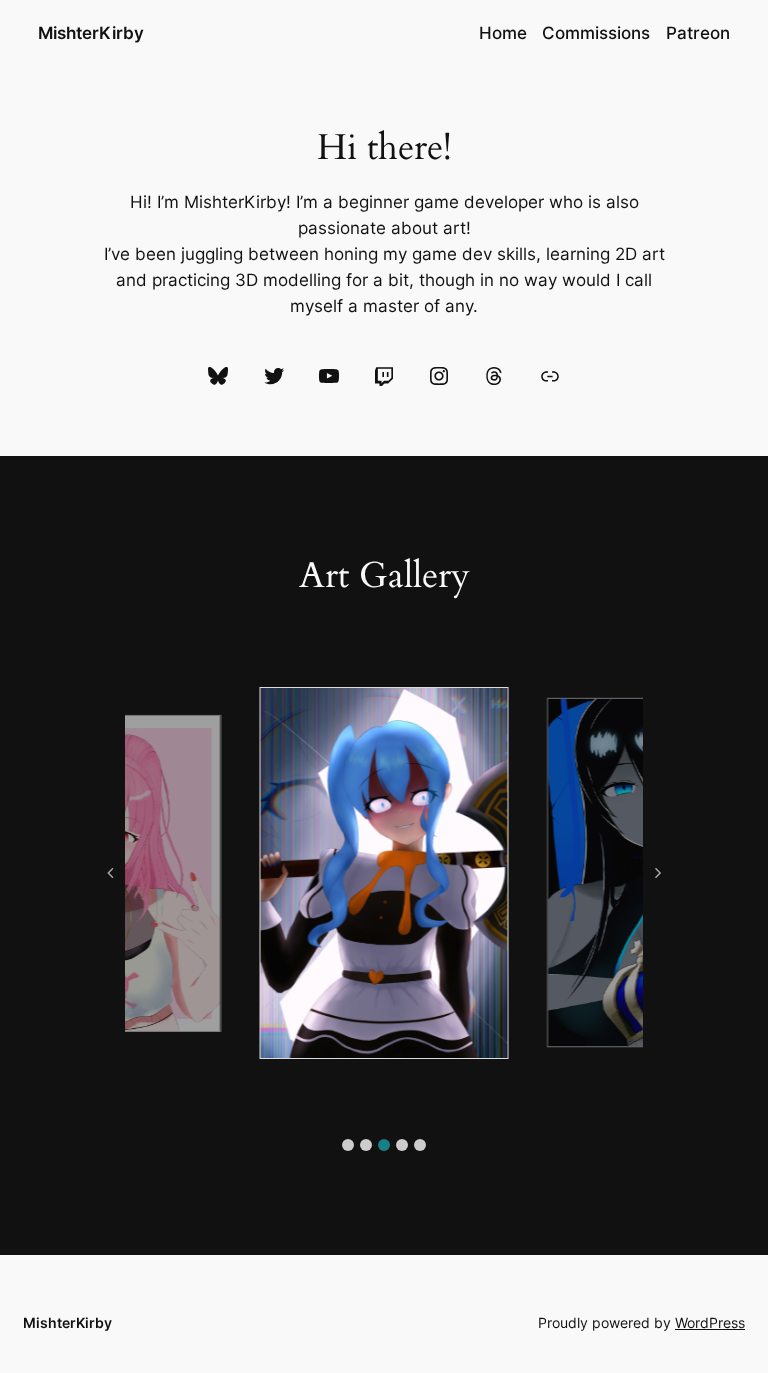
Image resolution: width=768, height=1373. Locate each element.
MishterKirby (91, 32)
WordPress (710, 1322)
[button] (348, 1145)
